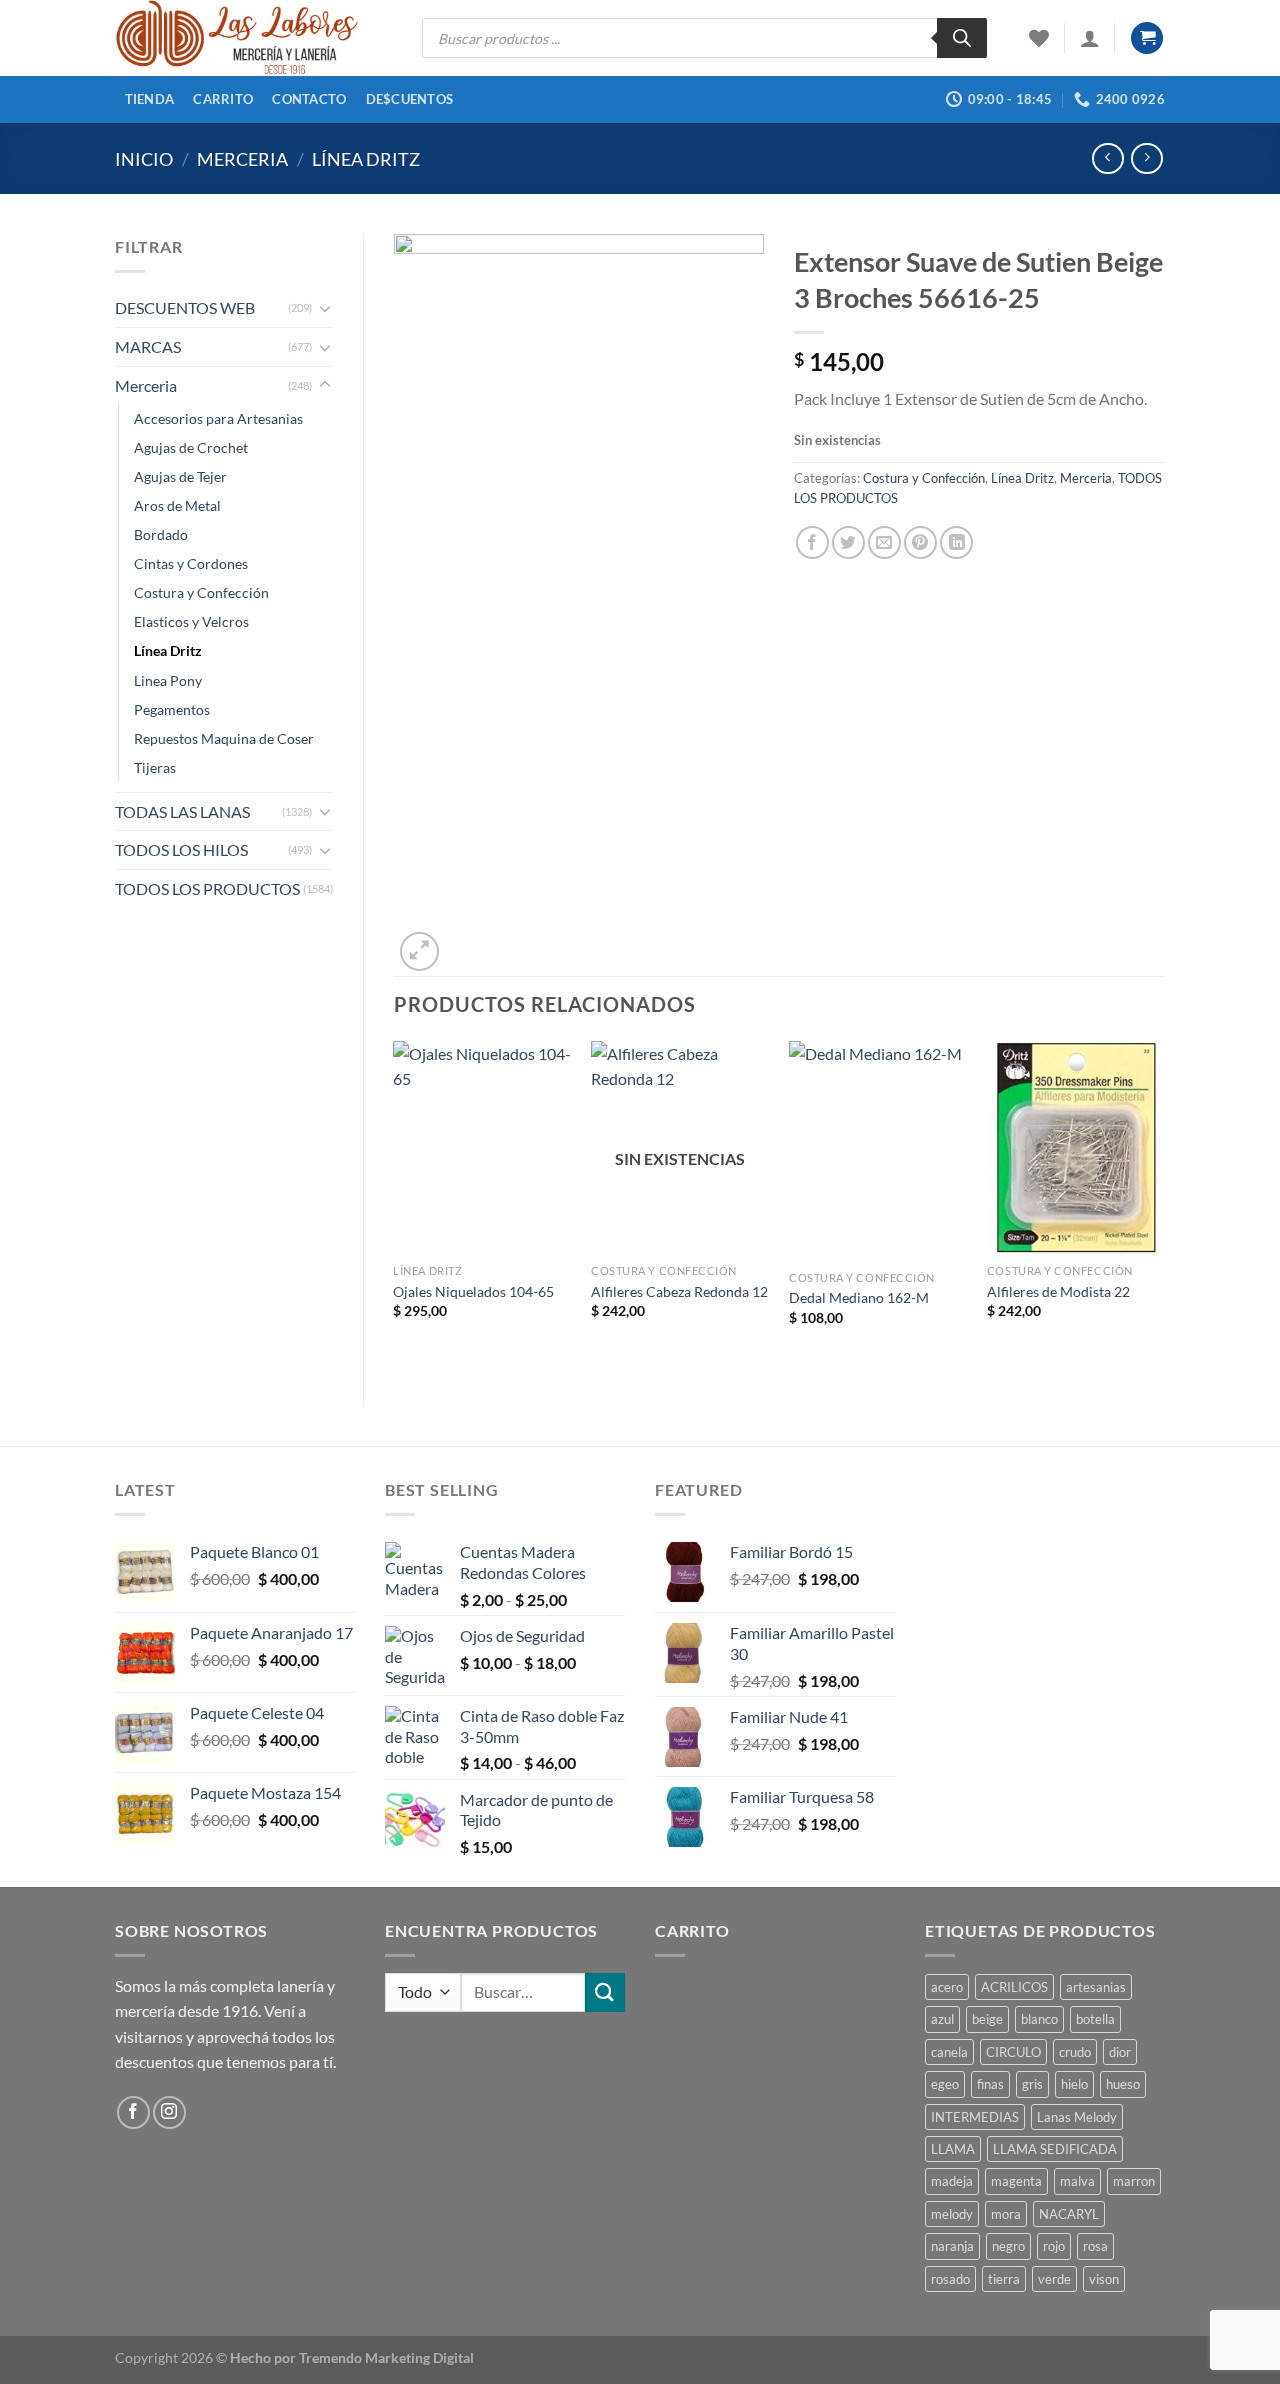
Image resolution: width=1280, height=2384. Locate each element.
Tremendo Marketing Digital (386, 2357)
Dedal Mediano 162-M (859, 1297)
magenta (1016, 2181)
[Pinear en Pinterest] (920, 542)
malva (1077, 2181)
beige (987, 2019)
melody (952, 2214)
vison (1104, 2279)
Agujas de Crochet (191, 447)
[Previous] (395, 1206)
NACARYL (1069, 2214)
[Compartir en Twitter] (848, 542)
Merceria (242, 159)
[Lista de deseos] (1039, 38)
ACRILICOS (1014, 1987)
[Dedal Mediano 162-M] (878, 1151)
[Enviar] (605, 1992)
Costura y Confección (201, 592)
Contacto (309, 99)
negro (1008, 2246)
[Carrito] (1147, 38)
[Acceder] (1090, 38)
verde (1054, 2279)
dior (1120, 2052)
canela (949, 2052)
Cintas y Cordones (191, 563)
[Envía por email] (884, 542)
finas (990, 2084)
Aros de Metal (177, 505)
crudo (1075, 2052)
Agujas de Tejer (180, 476)
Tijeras (155, 767)
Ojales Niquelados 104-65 (473, 1291)
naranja (952, 2246)
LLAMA (953, 2149)
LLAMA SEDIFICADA (1055, 2149)
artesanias (1096, 1987)
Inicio (144, 159)
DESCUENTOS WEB (185, 307)
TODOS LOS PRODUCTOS (207, 888)
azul (942, 2019)
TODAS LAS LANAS (182, 811)
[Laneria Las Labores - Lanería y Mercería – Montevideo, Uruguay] (253, 38)
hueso (1123, 2084)
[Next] (1164, 1206)
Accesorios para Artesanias (218, 418)
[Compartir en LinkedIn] (956, 542)
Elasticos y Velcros (191, 621)
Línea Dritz (366, 159)
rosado (950, 2279)
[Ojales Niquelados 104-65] (482, 1148)
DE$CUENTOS (410, 99)
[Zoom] (419, 951)
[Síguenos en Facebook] (133, 2112)
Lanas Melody (1077, 2117)
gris (1032, 2084)
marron (1134, 2181)
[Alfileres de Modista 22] (1076, 1148)
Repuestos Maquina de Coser (224, 738)
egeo (945, 2084)
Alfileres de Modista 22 (1058, 1291)
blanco (1039, 2019)
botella (1095, 2019)
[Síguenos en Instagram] (169, 2112)
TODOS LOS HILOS (181, 849)
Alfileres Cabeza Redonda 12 (679, 1291)
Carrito (223, 99)
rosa (1095, 2246)
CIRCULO (1013, 2052)
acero (947, 1987)
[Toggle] (325, 308)
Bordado (161, 534)
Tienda (150, 99)
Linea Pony (168, 680)
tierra (1004, 2279)
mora (1006, 2214)
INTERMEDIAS (975, 2117)
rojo (1054, 2246)
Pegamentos (172, 709)
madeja (952, 2181)
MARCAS (148, 346)
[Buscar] (962, 38)
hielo (1074, 2084)
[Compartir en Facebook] (812, 542)
